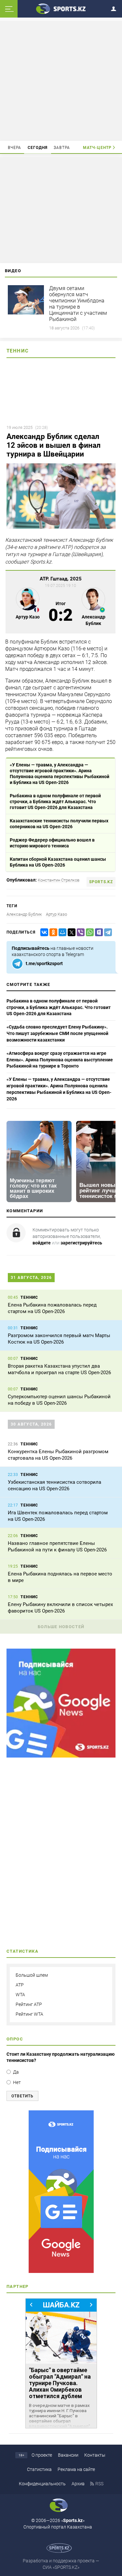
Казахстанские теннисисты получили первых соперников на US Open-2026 (59, 824)
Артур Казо (56, 914)
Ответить (22, 2096)
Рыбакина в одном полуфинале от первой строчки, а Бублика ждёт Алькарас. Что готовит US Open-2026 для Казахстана (55, 802)
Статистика (39, 2469)
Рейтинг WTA (29, 2014)
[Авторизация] (115, 8)
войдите (42, 1243)
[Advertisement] (61, 80)
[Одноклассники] (52, 932)
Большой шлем (32, 1975)
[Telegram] (107, 932)
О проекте (42, 2455)
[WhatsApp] (88, 932)
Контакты (95, 2455)
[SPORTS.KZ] (61, 2192)
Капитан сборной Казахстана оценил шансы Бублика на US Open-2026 (58, 862)
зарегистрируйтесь (81, 1243)
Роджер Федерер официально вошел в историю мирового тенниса (52, 843)
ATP (20, 1985)
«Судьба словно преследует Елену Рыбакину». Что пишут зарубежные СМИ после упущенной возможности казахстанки (57, 1033)
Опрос (15, 2039)
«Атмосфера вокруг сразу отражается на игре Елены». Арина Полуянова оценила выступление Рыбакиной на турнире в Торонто (60, 1060)
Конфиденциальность (42, 2484)
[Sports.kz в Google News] (61, 1756)
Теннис (18, 351)
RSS (99, 2484)
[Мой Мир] (61, 932)
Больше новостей (61, 1627)
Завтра (62, 148)
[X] (70, 932)
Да (16, 2072)
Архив (78, 2484)
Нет (17, 2082)
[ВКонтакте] (43, 932)
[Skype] (98, 932)
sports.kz (101, 882)
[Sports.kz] (61, 8)
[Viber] (79, 932)
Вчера (15, 148)
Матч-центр (97, 148)
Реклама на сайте (76, 2469)
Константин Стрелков (59, 880)
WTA (20, 1995)
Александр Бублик (24, 914)
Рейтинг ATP (29, 2004)
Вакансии (68, 2455)
